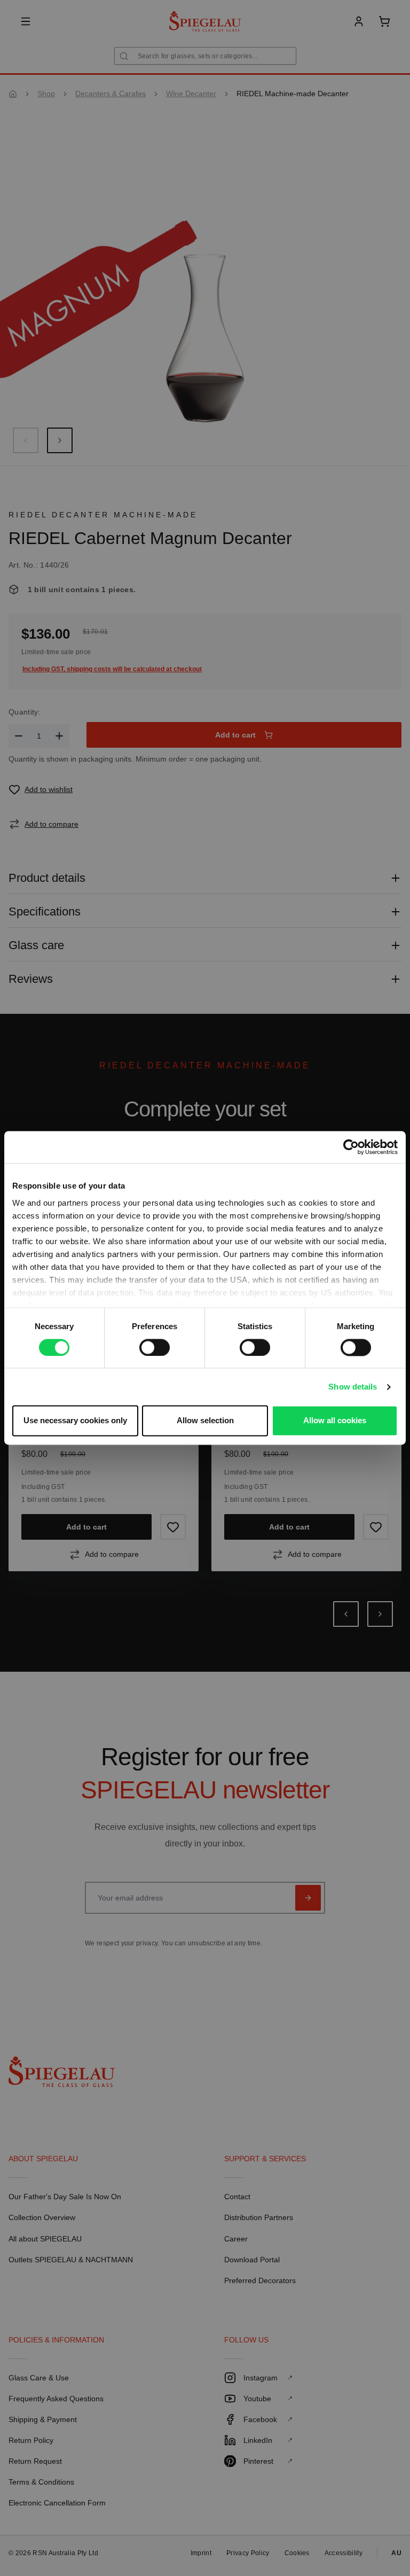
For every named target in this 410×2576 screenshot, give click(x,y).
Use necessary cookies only (75, 1421)
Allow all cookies (335, 1421)
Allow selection (205, 1421)
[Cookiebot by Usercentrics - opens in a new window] (351, 1147)
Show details (353, 1387)
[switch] (155, 1347)
